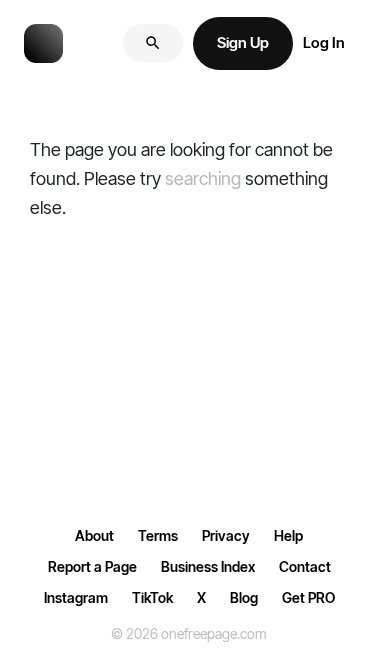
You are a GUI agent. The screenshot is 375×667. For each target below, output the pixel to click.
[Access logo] (43, 41)
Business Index (208, 566)
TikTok (152, 597)
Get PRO (308, 597)
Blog (244, 597)
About (94, 535)
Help (288, 535)
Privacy (226, 535)
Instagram (76, 597)
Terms (158, 535)
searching (203, 178)
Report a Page (92, 566)
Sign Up (243, 42)
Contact (305, 566)
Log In (324, 42)
